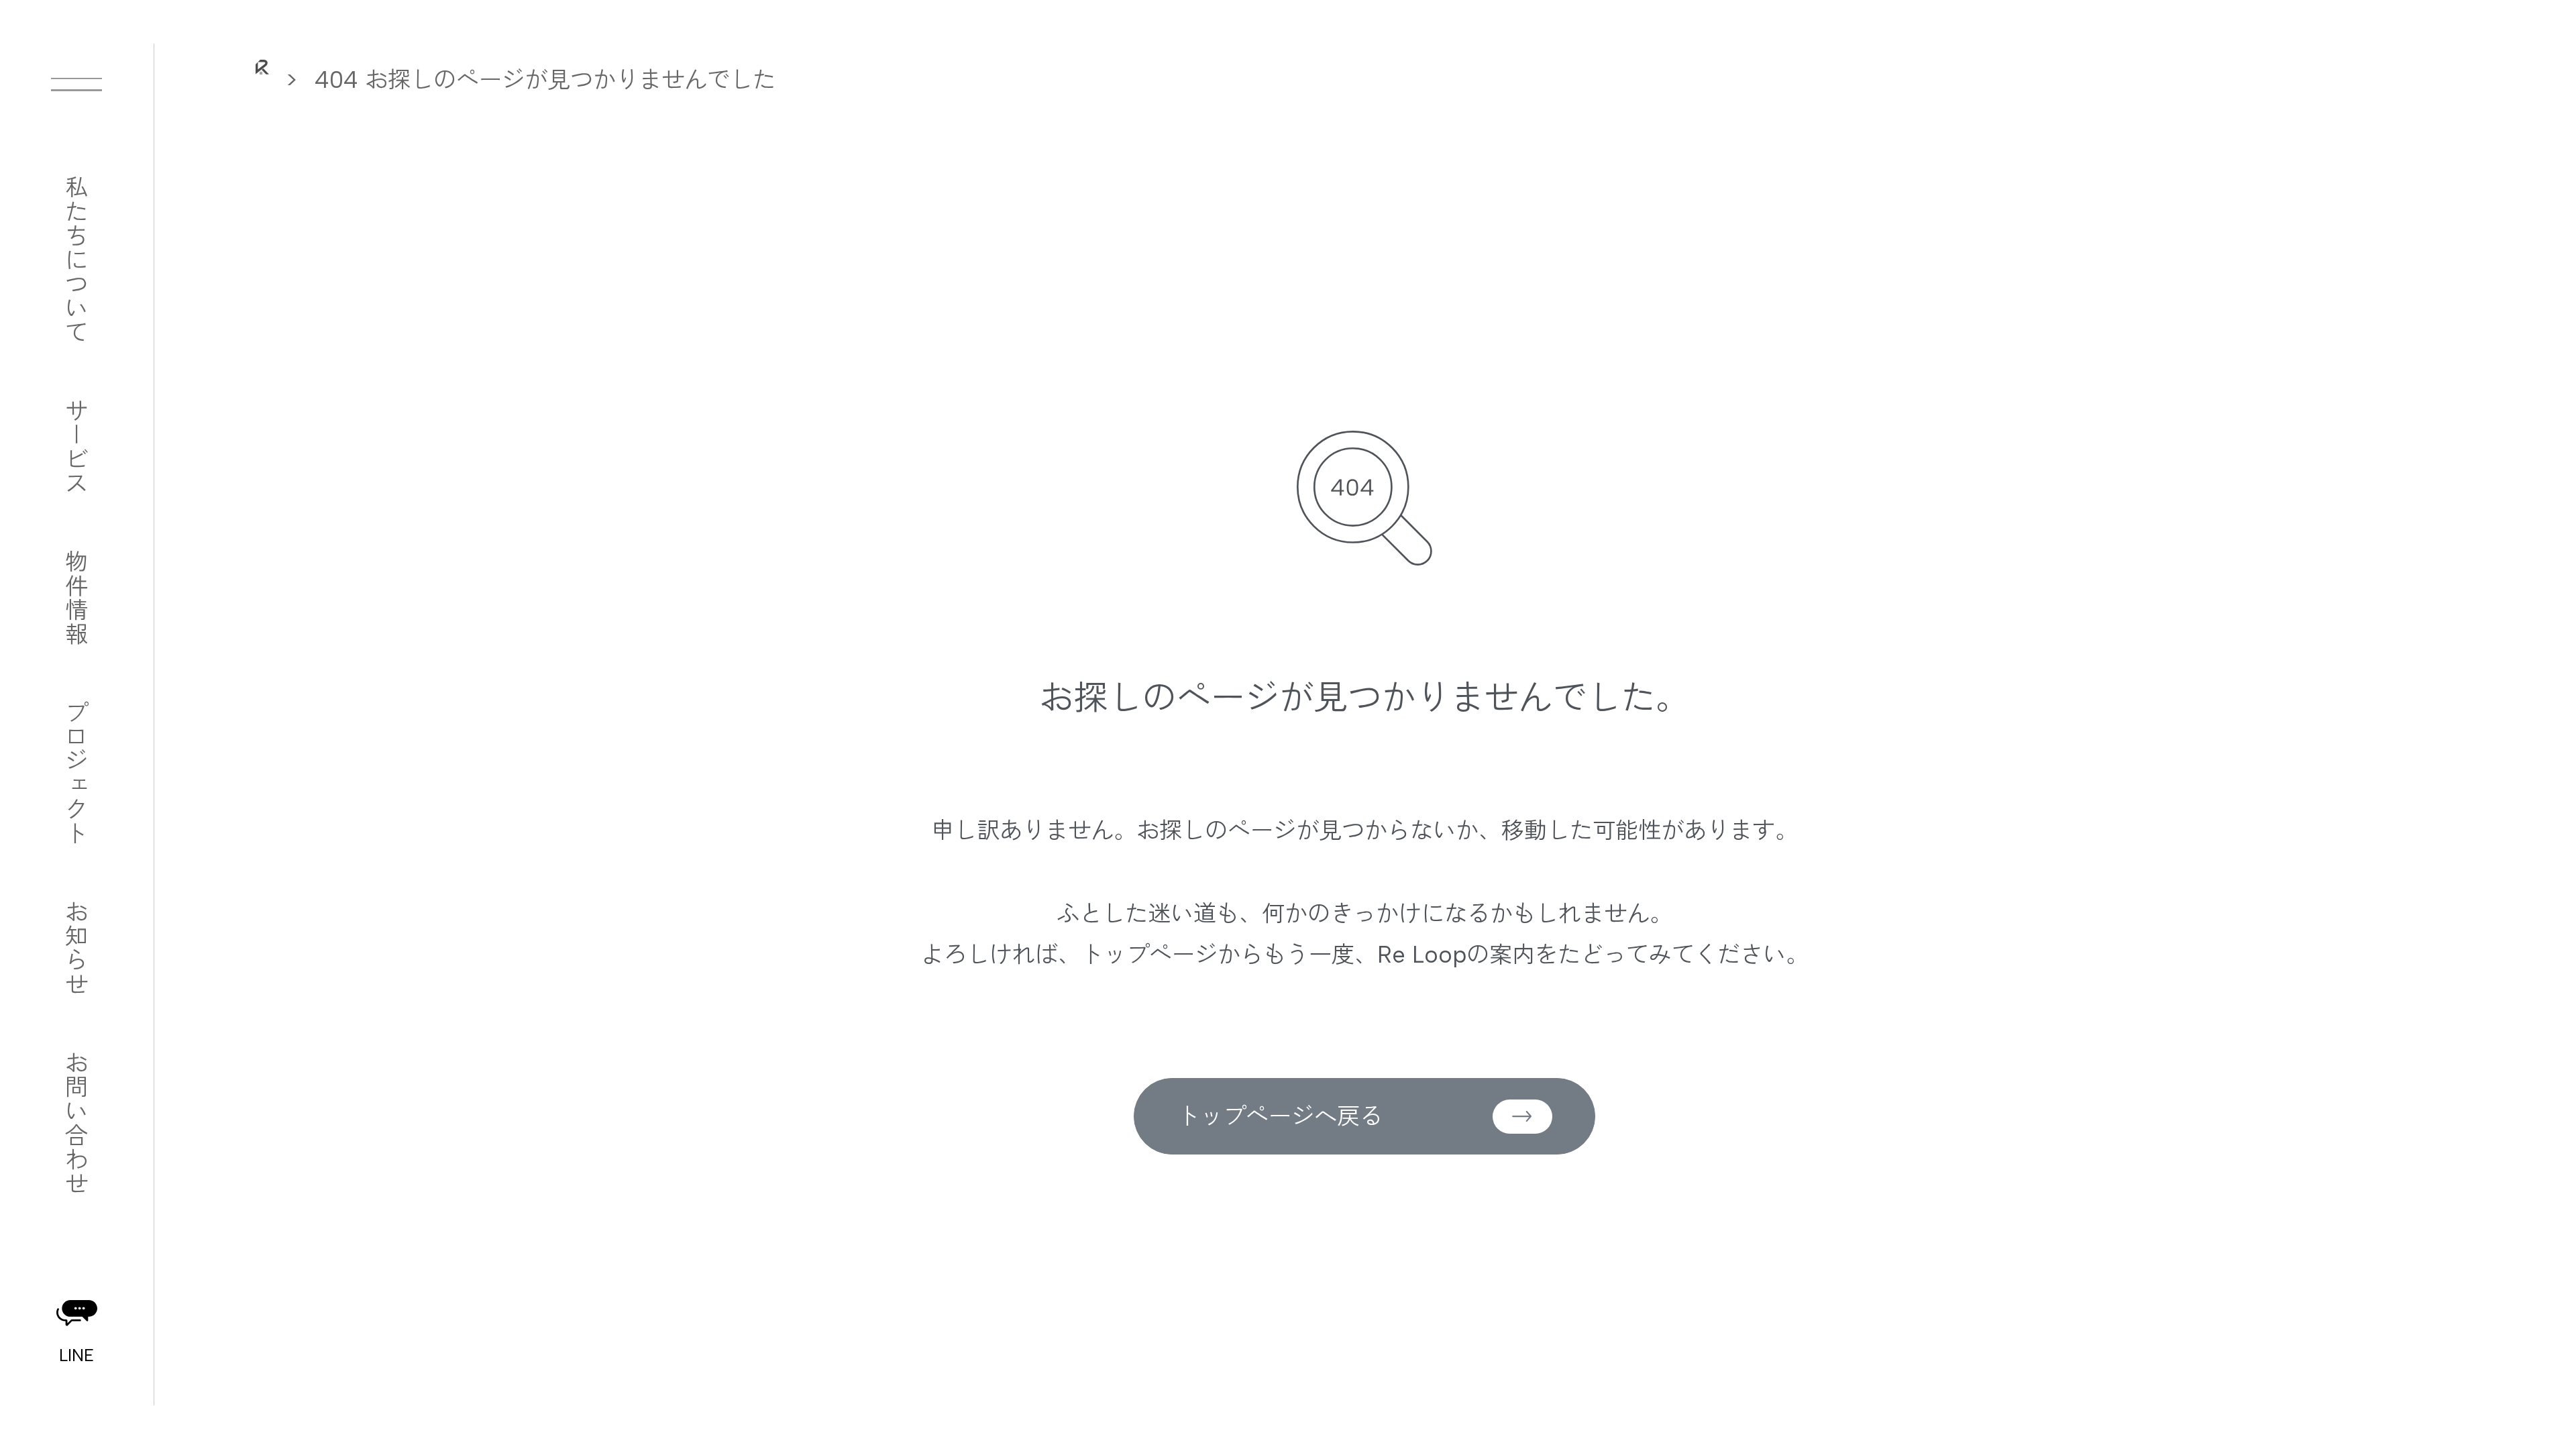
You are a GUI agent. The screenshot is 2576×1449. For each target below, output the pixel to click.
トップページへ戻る (1280, 1116)
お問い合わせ (74, 1123)
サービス (74, 447)
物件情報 (74, 598)
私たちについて (74, 260)
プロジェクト (74, 773)
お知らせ (74, 948)
